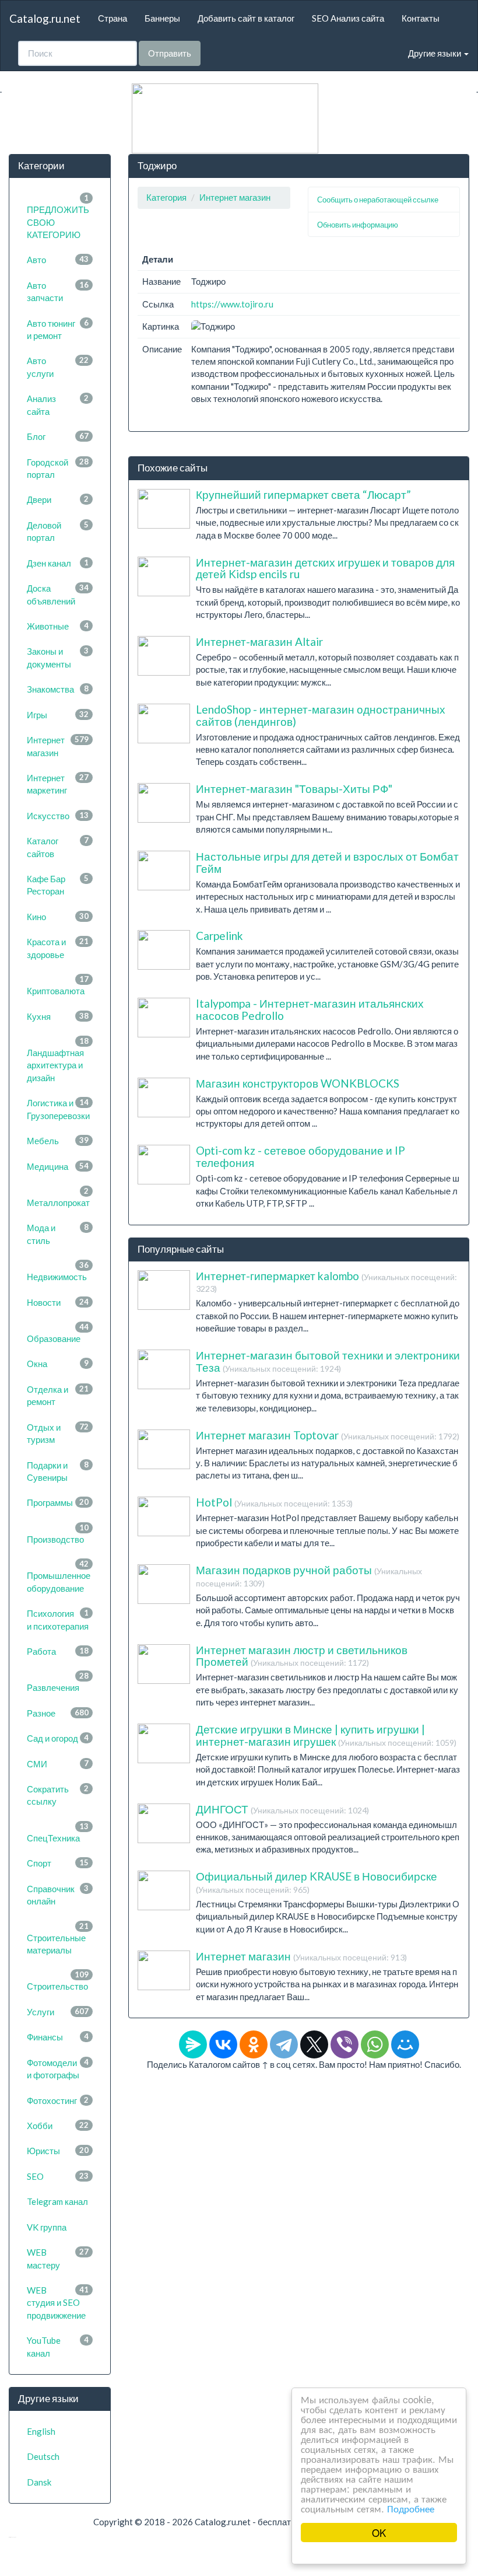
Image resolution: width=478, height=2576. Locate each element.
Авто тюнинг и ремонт (58, 329)
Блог (58, 436)
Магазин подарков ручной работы (309, 1576)
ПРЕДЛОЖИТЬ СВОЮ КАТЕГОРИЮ (58, 216)
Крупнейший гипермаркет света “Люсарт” (303, 494)
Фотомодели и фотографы (58, 2069)
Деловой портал (58, 531)
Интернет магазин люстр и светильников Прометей (302, 1656)
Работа (58, 1651)
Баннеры (162, 18)
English (41, 2431)
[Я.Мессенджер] (193, 2044)
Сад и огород (58, 1738)
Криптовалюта (58, 985)
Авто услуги (58, 367)
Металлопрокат (58, 1197)
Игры (58, 715)
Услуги (58, 2012)
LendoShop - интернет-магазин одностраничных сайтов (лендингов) (321, 715)
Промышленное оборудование (59, 1576)
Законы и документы (58, 657)
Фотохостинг (58, 2100)
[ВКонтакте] (223, 2044)
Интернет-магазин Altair (259, 642)
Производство (58, 1534)
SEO (58, 2176)
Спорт (58, 1863)
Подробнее (411, 2508)
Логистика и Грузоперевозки (58, 1109)
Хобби (58, 2126)
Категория (166, 197)
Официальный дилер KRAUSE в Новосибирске (317, 1882)
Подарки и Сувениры (58, 1471)
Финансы (58, 2037)
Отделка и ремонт (58, 1395)
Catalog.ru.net (45, 18)
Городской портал (58, 468)
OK (379, 2533)
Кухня (58, 1016)
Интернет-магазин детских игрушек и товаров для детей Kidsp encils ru (325, 568)
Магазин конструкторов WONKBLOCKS (298, 1083)
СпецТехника (58, 1832)
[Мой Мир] (405, 2044)
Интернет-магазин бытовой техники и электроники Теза (328, 1361)
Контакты (421, 18)
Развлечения (58, 1682)
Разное (58, 1713)
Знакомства (58, 689)
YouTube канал (58, 2346)
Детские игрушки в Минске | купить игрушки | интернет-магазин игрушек (326, 1735)
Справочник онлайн (58, 1895)
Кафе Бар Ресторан (58, 885)
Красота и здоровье (58, 948)
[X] (314, 2044)
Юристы (58, 2151)
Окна (58, 1364)
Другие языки (435, 53)
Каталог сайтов (58, 847)
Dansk (39, 2482)
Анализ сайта (58, 405)
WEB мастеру (58, 2258)
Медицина (58, 1166)
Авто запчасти (58, 291)
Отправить (170, 53)
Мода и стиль (58, 1234)
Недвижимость (58, 1271)
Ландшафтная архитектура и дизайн (58, 1060)
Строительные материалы (58, 1938)
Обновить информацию (358, 225)
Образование (58, 1333)
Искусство (58, 816)
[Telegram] (284, 2044)
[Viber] (345, 2044)
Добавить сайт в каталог (246, 18)
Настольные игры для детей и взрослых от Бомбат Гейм (327, 862)
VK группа (47, 2227)
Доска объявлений (58, 594)
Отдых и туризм (58, 1433)
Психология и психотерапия (58, 1619)
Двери (58, 499)
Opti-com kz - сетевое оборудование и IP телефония (300, 1156)
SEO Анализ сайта (348, 18)
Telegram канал (57, 2201)
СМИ (58, 1764)
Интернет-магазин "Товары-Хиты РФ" (294, 789)
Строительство (58, 1981)
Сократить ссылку (58, 1795)
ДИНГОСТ (282, 1809)
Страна (113, 18)
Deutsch (43, 2456)
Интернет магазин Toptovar (328, 1435)
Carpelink (219, 936)
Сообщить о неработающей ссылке (378, 200)
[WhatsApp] (375, 2044)
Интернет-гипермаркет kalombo (326, 1282)
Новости (58, 1302)
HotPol (274, 1502)
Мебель (58, 1141)
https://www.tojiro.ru (232, 304)
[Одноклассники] (254, 2044)
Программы (58, 1502)
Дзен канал (58, 563)
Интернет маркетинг (58, 784)
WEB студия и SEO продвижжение (58, 2303)
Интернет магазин (58, 746)
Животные (58, 626)
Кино (58, 917)
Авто (58, 260)
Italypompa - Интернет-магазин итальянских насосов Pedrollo (310, 1009)
